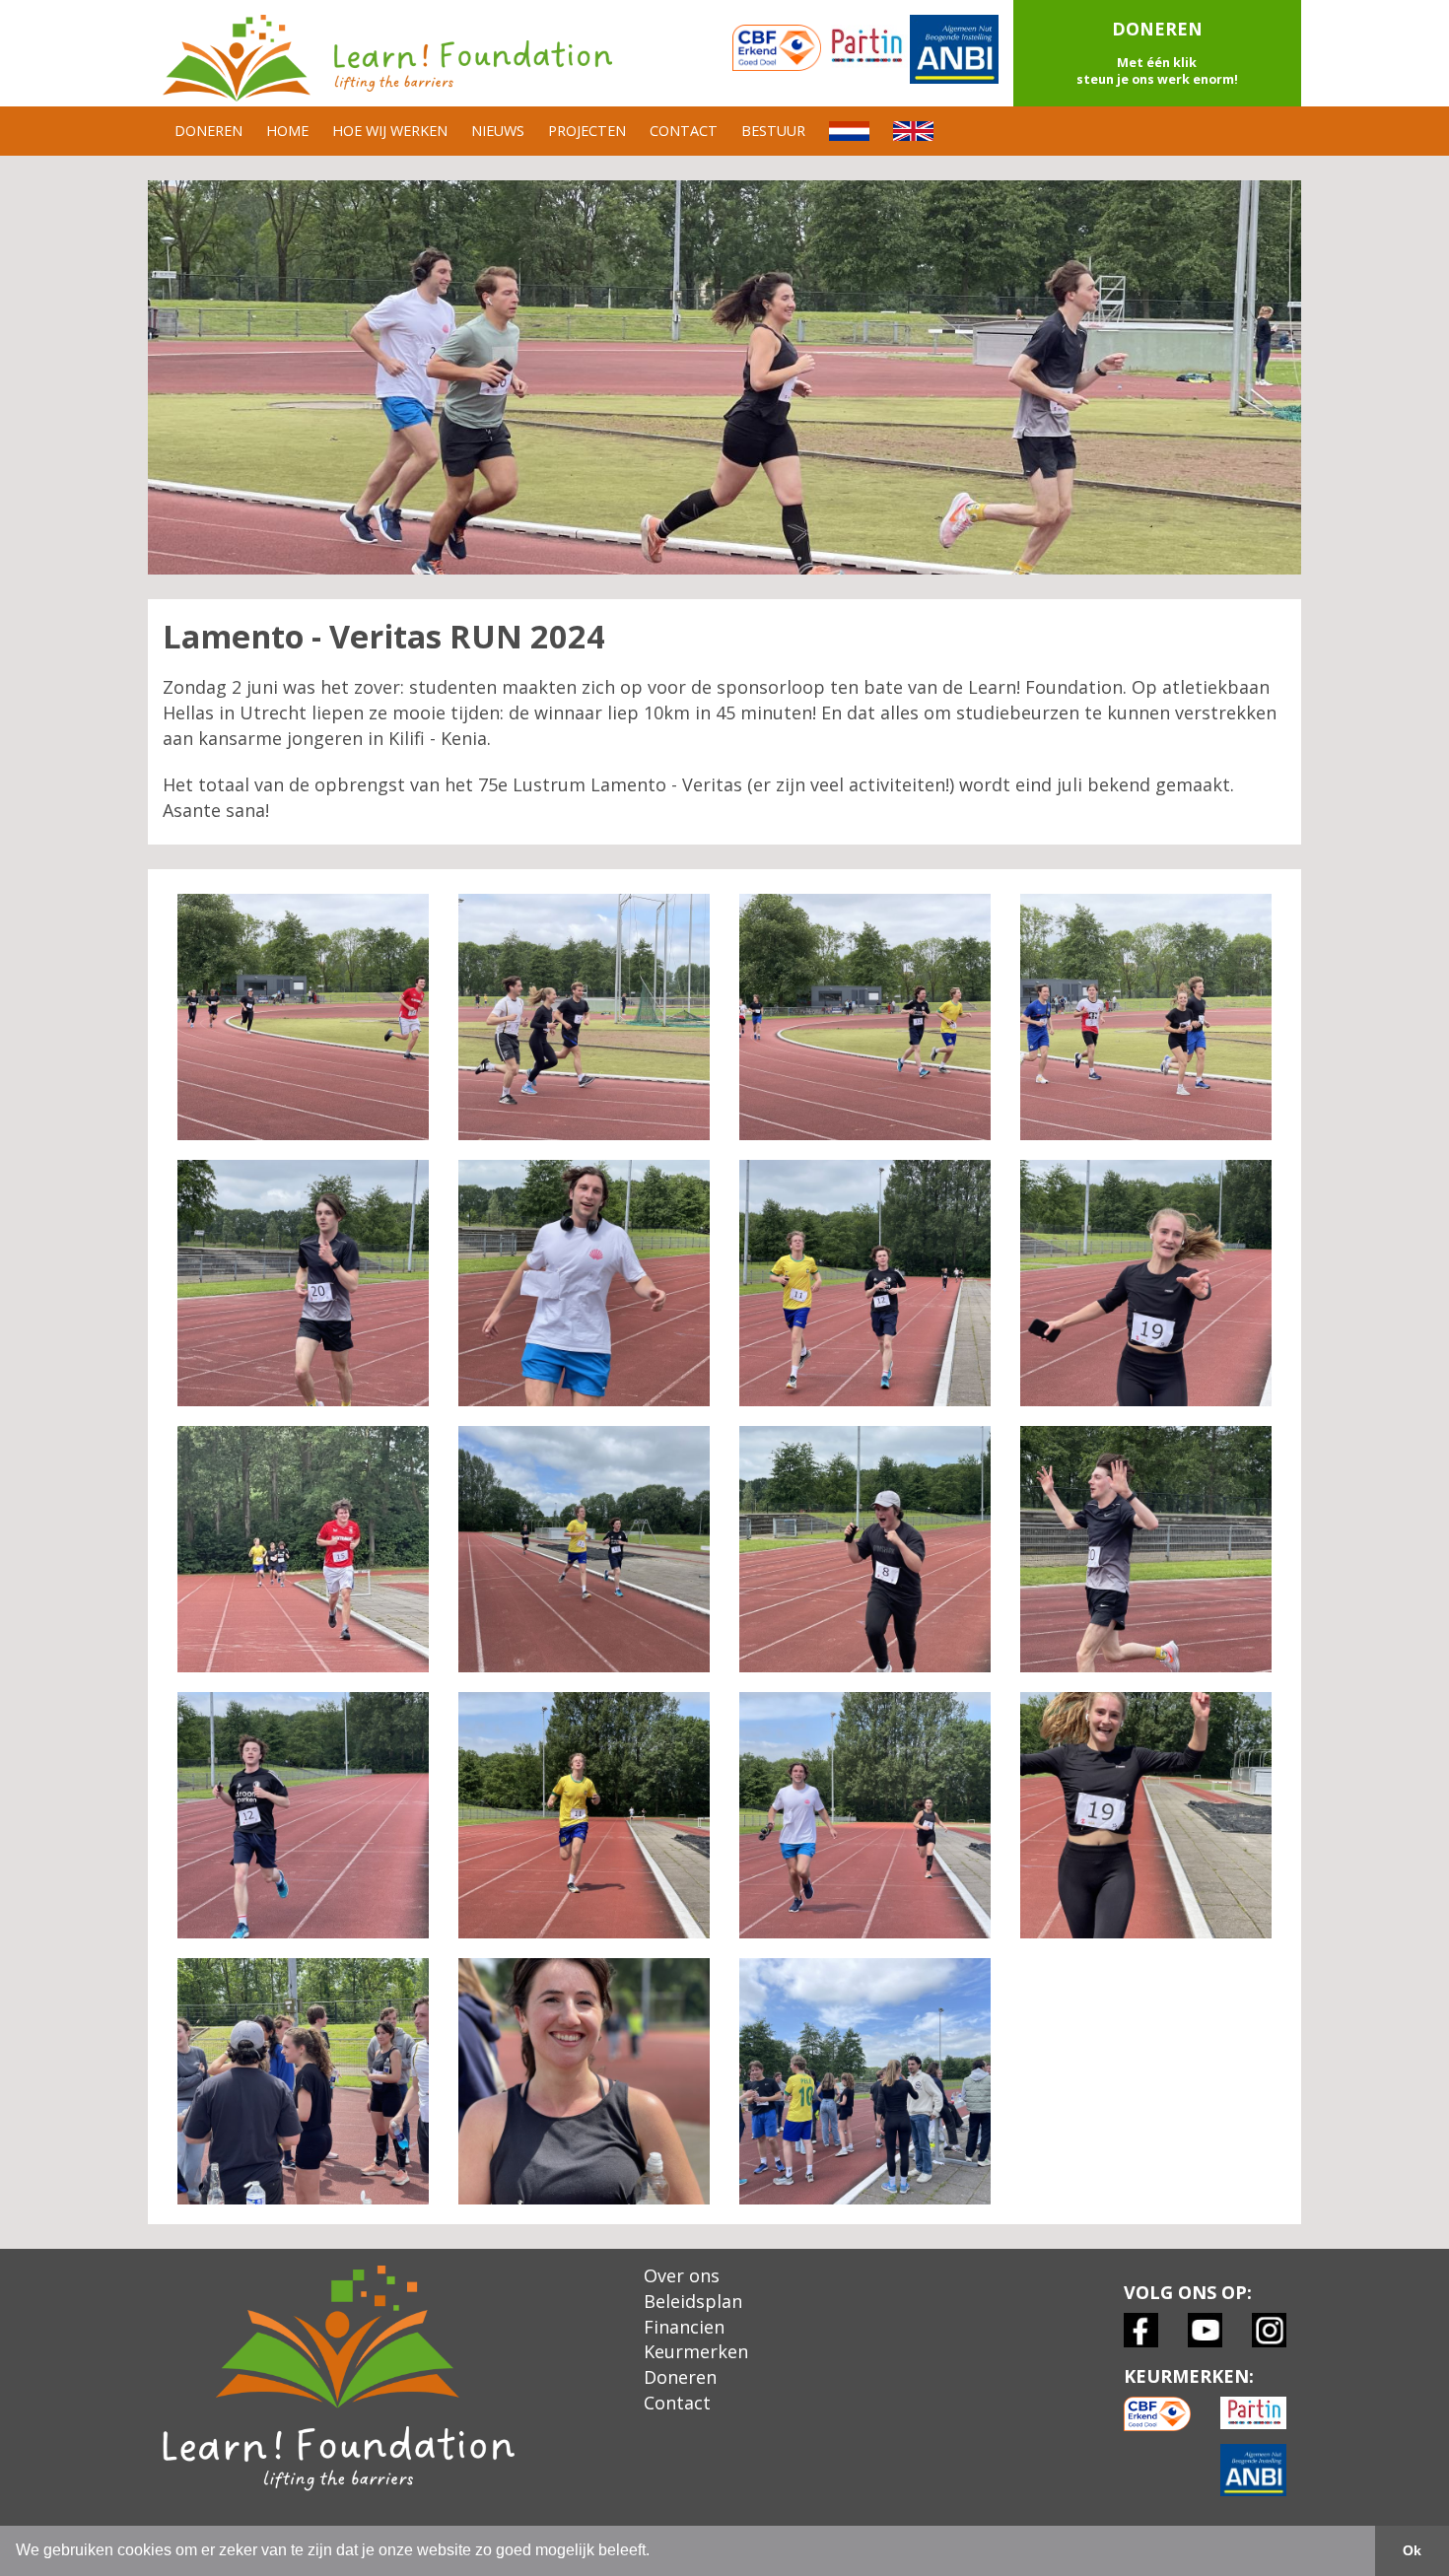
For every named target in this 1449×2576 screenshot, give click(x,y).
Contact (677, 2403)
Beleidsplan (693, 2301)
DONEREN (208, 131)
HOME (287, 131)
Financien (684, 2327)
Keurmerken (696, 2351)
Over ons (682, 2275)
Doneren (680, 2377)
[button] (1158, 53)
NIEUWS (498, 131)
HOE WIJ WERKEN (390, 131)
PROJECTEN (587, 131)
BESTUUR (773, 131)
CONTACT (684, 131)
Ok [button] (1412, 2550)
